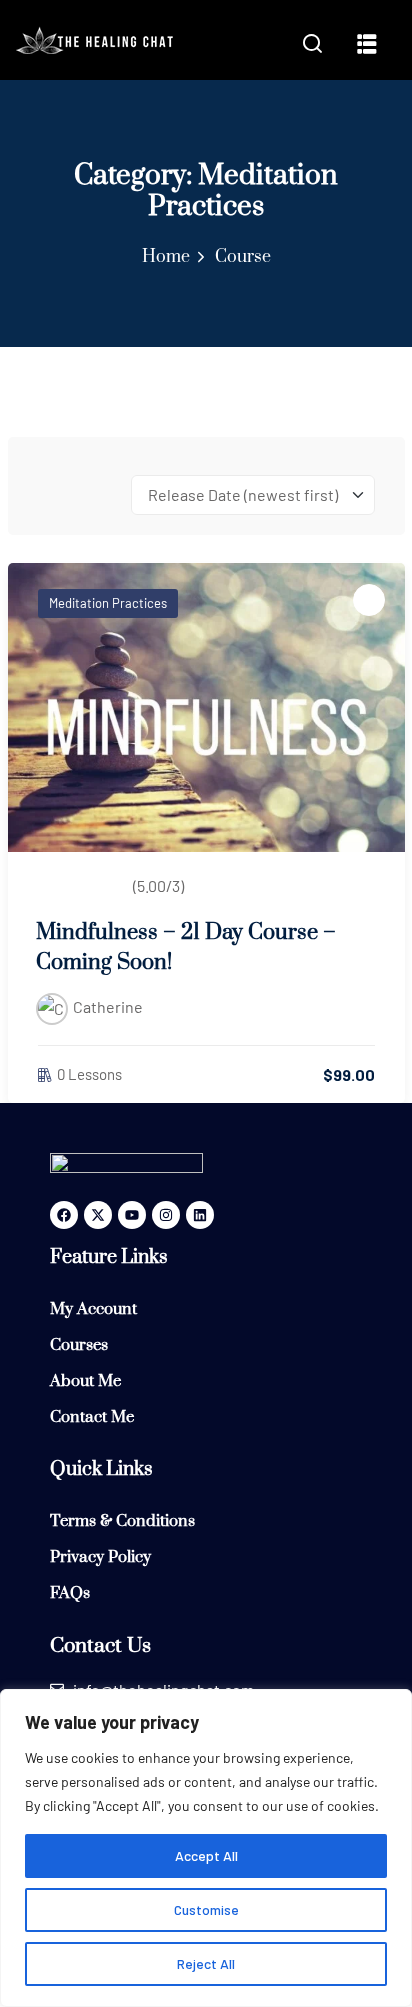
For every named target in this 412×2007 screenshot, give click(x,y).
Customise (206, 1909)
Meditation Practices (108, 603)
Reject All (206, 1963)
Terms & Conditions (122, 1521)
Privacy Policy (100, 1557)
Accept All (206, 1855)
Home (166, 257)
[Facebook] (64, 1215)
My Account (93, 1309)
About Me (85, 1381)
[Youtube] (132, 1215)
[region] (206, 1848)
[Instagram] (166, 1215)
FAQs (70, 1593)
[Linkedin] (200, 1215)
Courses (79, 1345)
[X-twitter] (98, 1215)
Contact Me (92, 1417)
